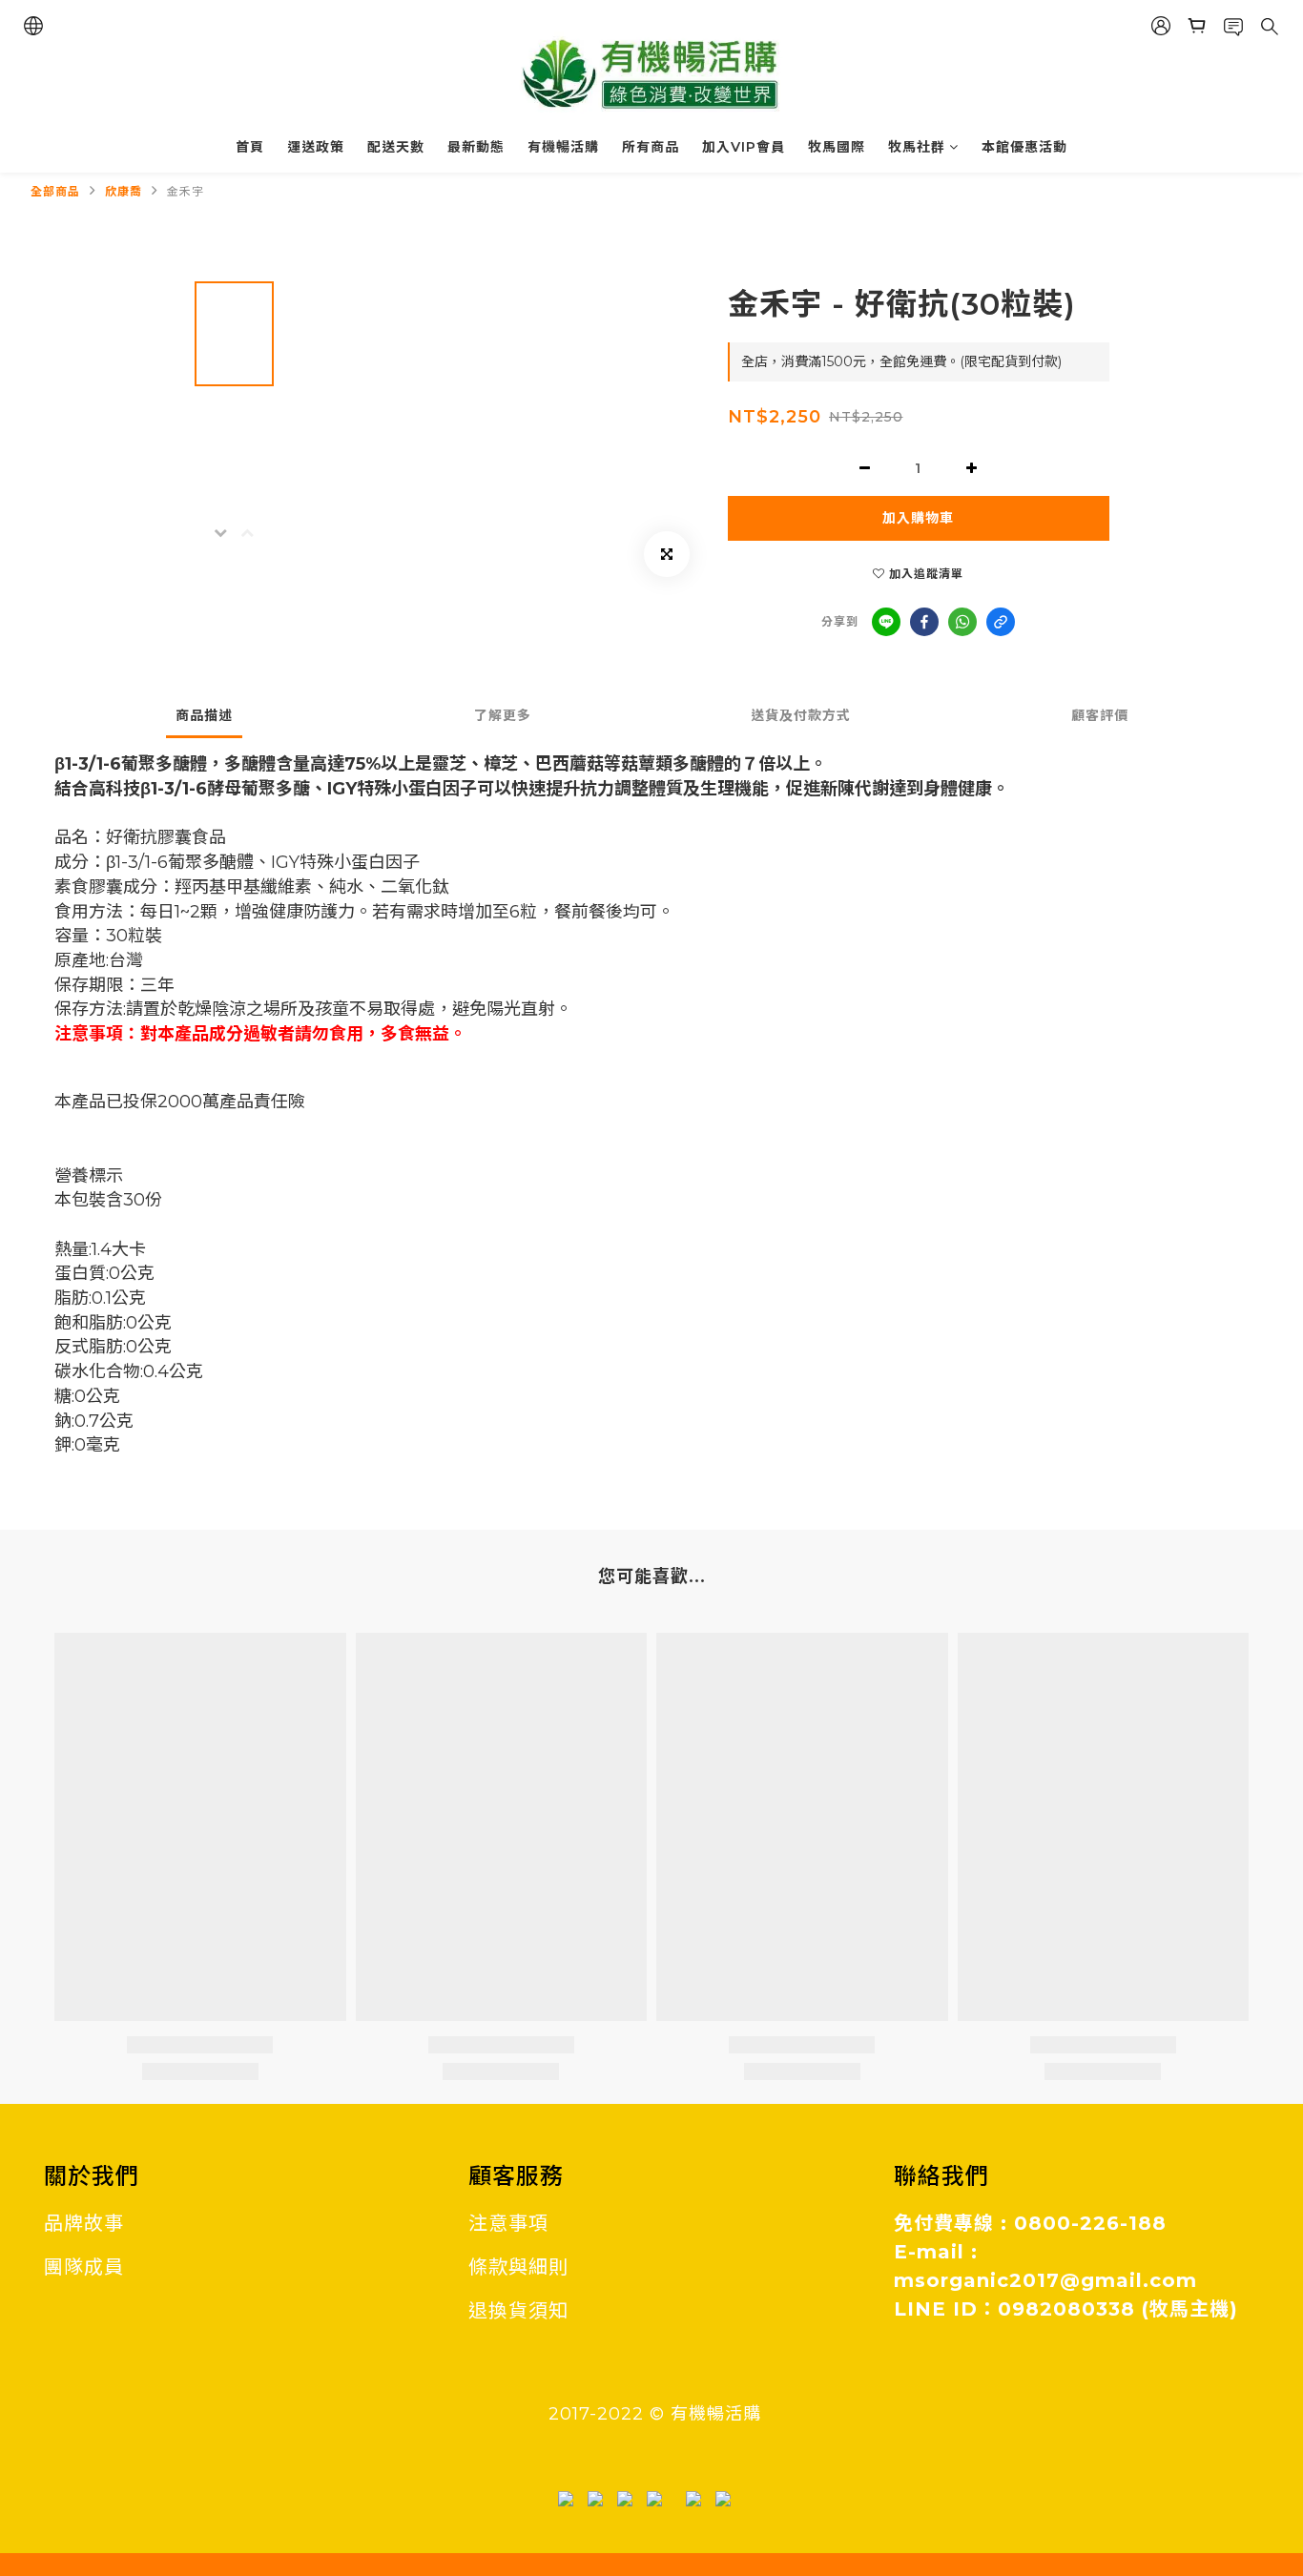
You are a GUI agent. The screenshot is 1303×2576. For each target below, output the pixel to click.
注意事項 (508, 2223)
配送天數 (396, 147)
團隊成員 (84, 2267)
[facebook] (924, 622)
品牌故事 (84, 2223)
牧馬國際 (837, 147)
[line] (886, 622)
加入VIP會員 (744, 147)
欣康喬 (124, 191)
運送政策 (316, 147)
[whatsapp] (962, 622)
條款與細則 (518, 2267)
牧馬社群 (917, 147)
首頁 (250, 147)
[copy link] (1001, 622)
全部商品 (55, 191)
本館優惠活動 (1024, 147)
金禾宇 (186, 191)
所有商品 (651, 147)
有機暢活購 (563, 147)
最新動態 (476, 147)
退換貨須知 (518, 2311)
